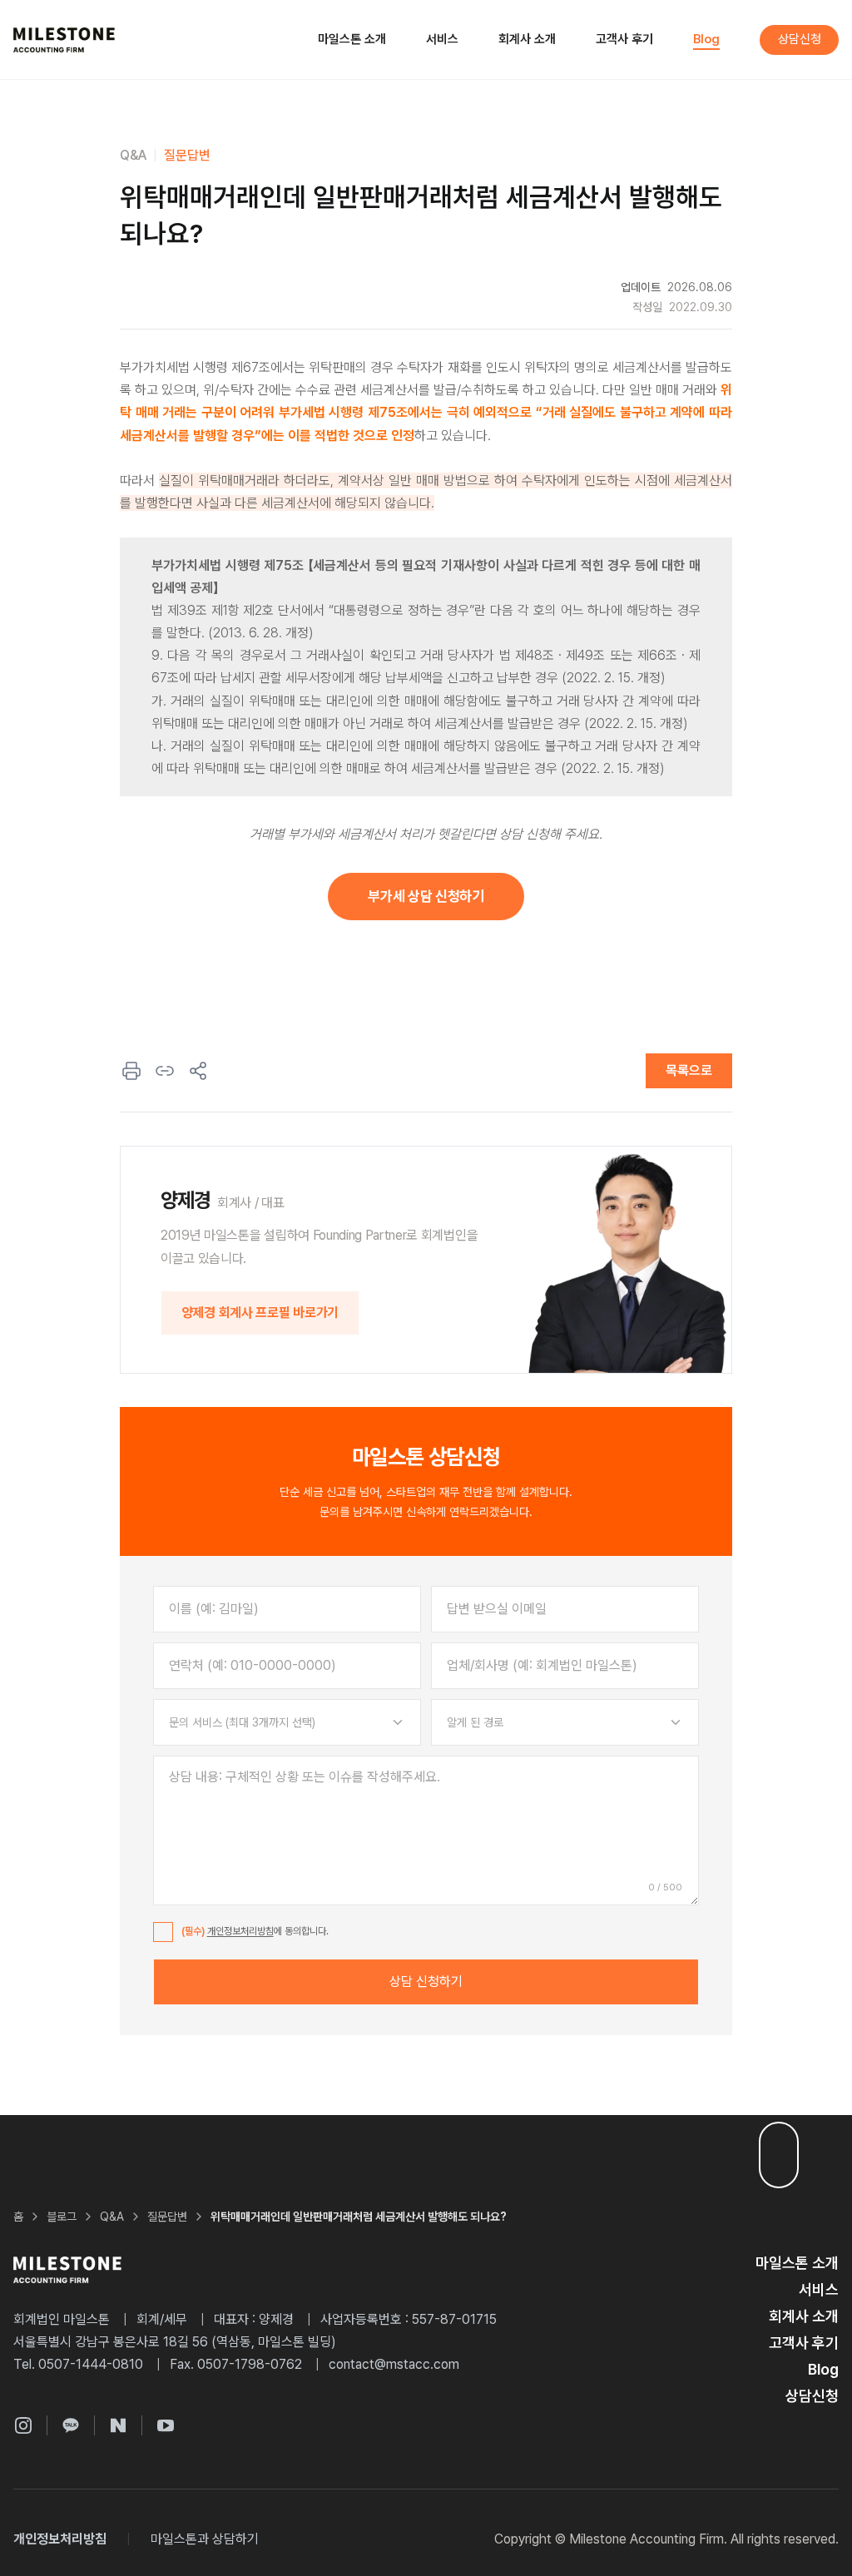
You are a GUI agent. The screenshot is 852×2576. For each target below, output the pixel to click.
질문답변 (187, 155)
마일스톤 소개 (352, 39)
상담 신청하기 (426, 1982)
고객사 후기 (624, 39)
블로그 (62, 2217)
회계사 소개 (527, 39)
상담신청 (800, 39)
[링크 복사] (165, 1071)
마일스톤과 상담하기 (205, 2539)
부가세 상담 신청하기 (426, 896)
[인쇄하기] (131, 1071)
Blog (706, 39)
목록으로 (689, 1070)
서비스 (442, 39)
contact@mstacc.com (394, 2364)
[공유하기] (198, 1071)
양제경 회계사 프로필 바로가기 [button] (260, 1313)
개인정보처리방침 (240, 1931)
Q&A (133, 155)
